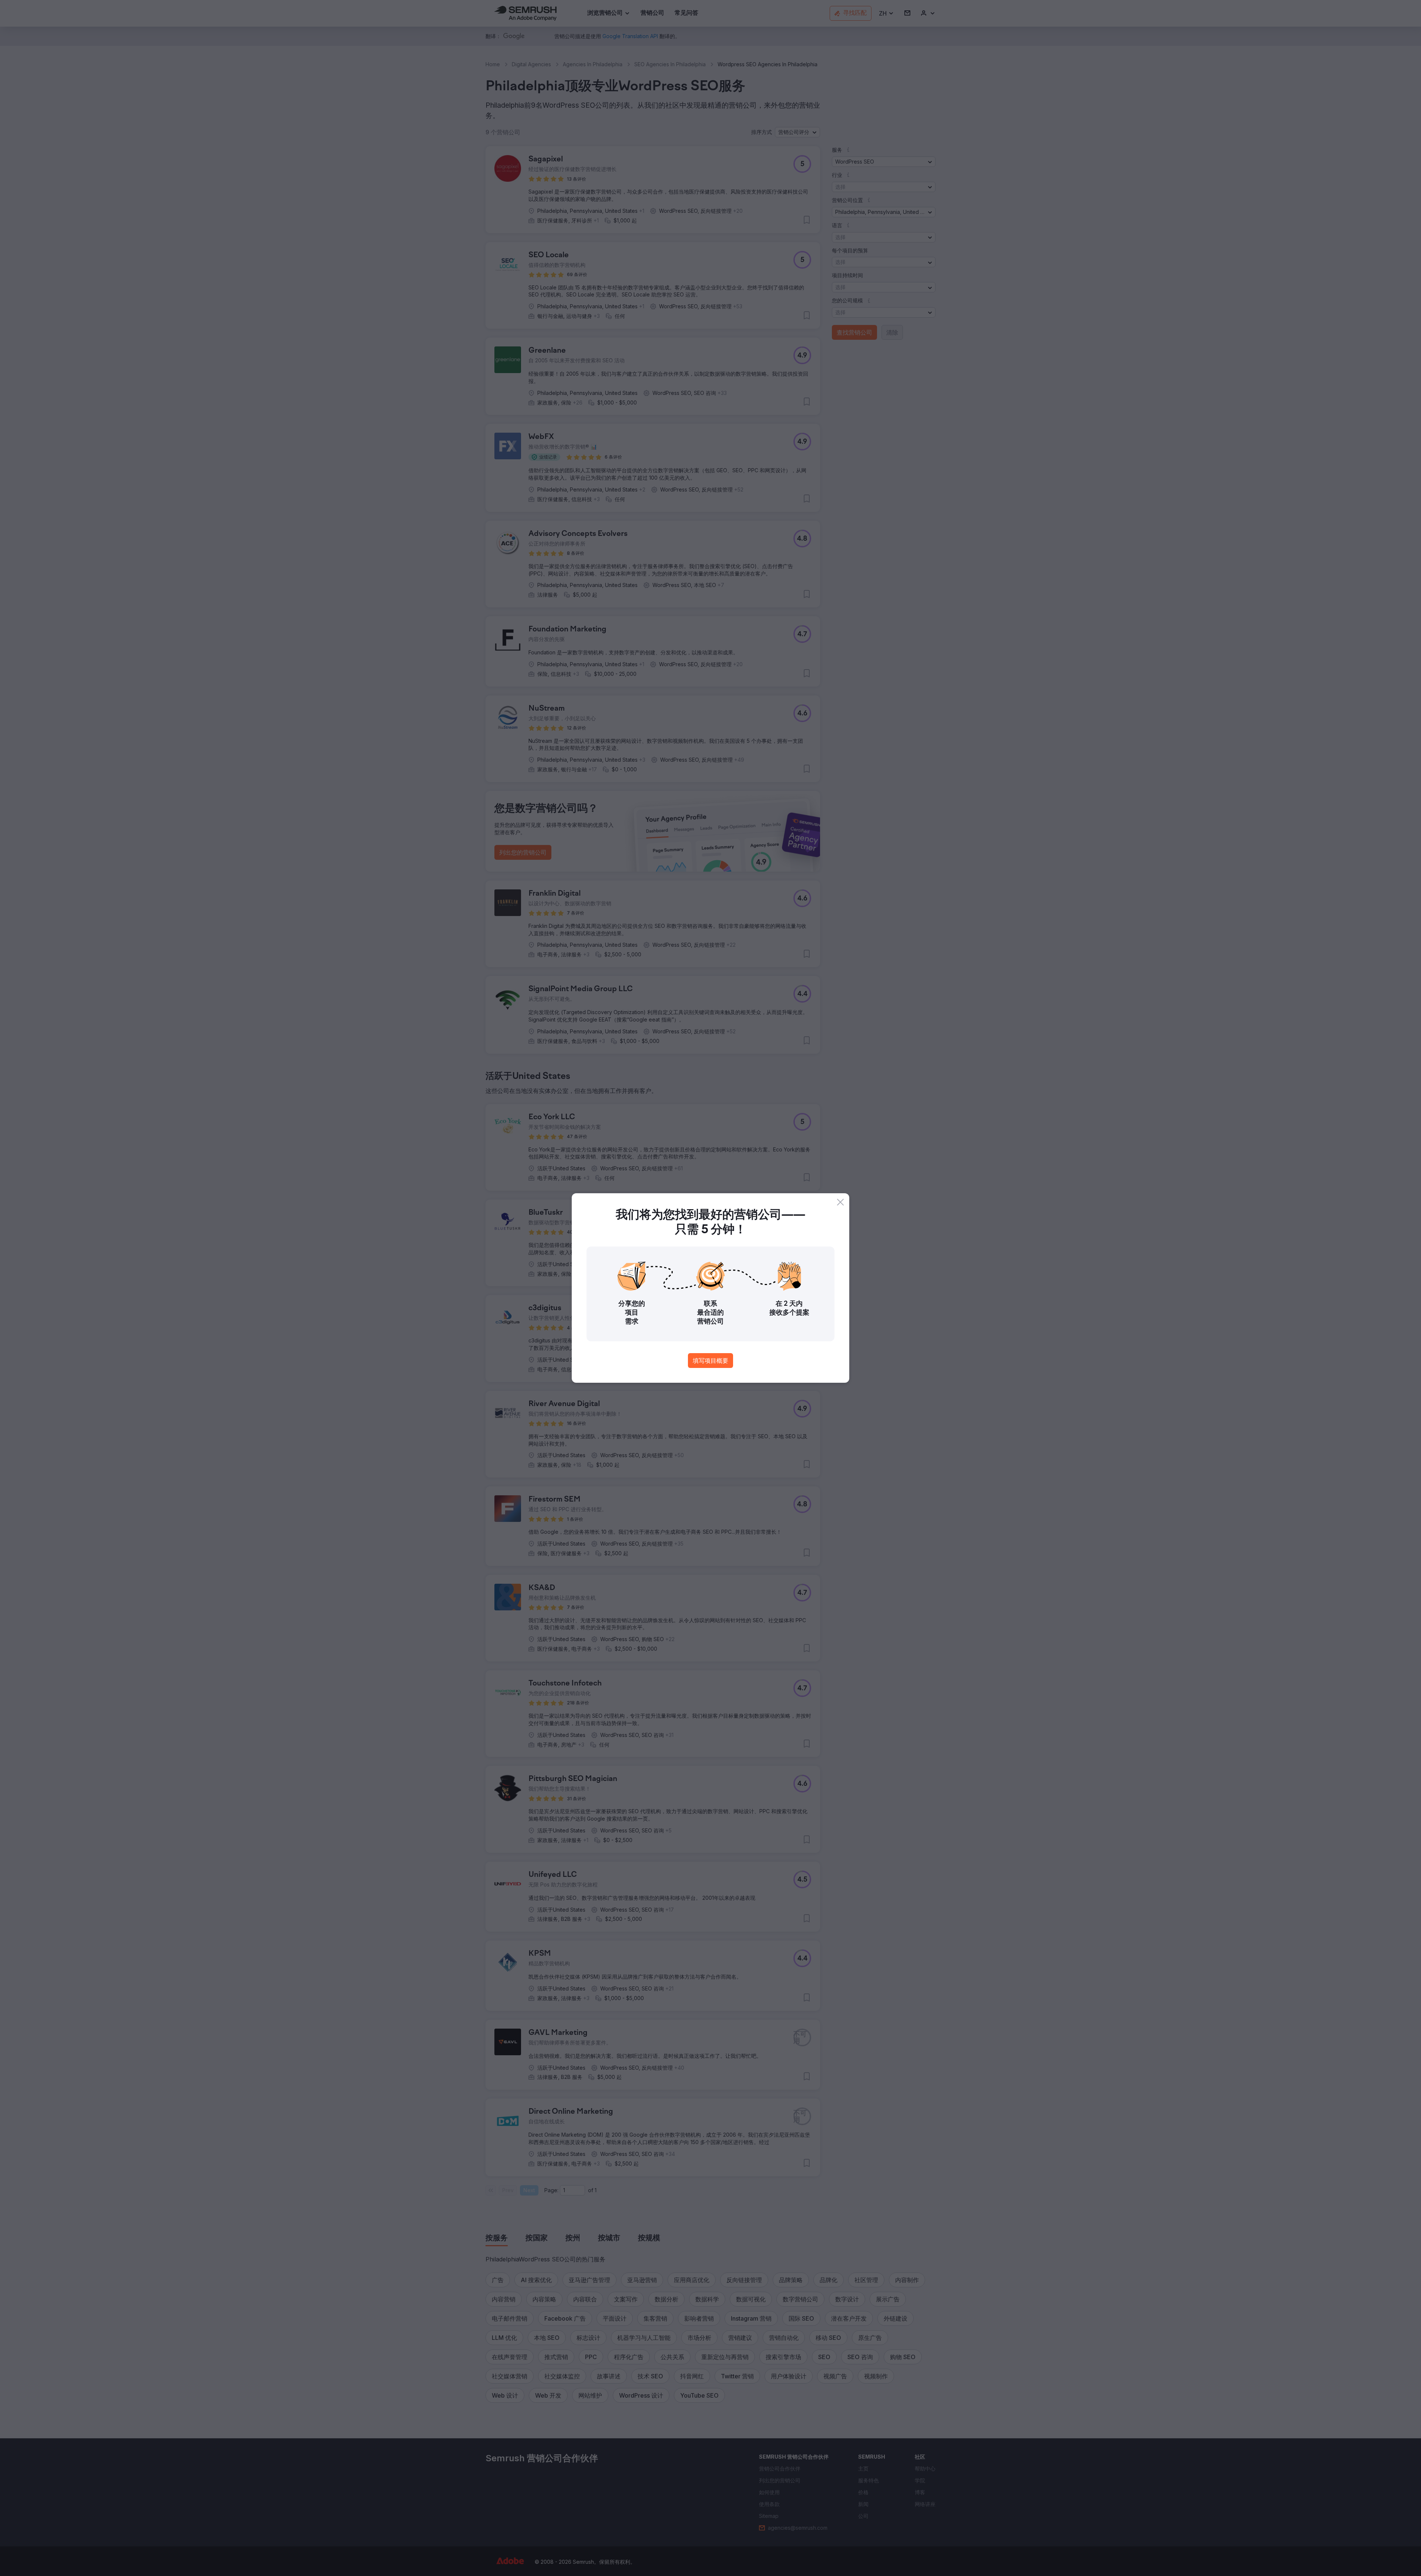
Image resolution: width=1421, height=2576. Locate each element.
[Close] (840, 1202)
